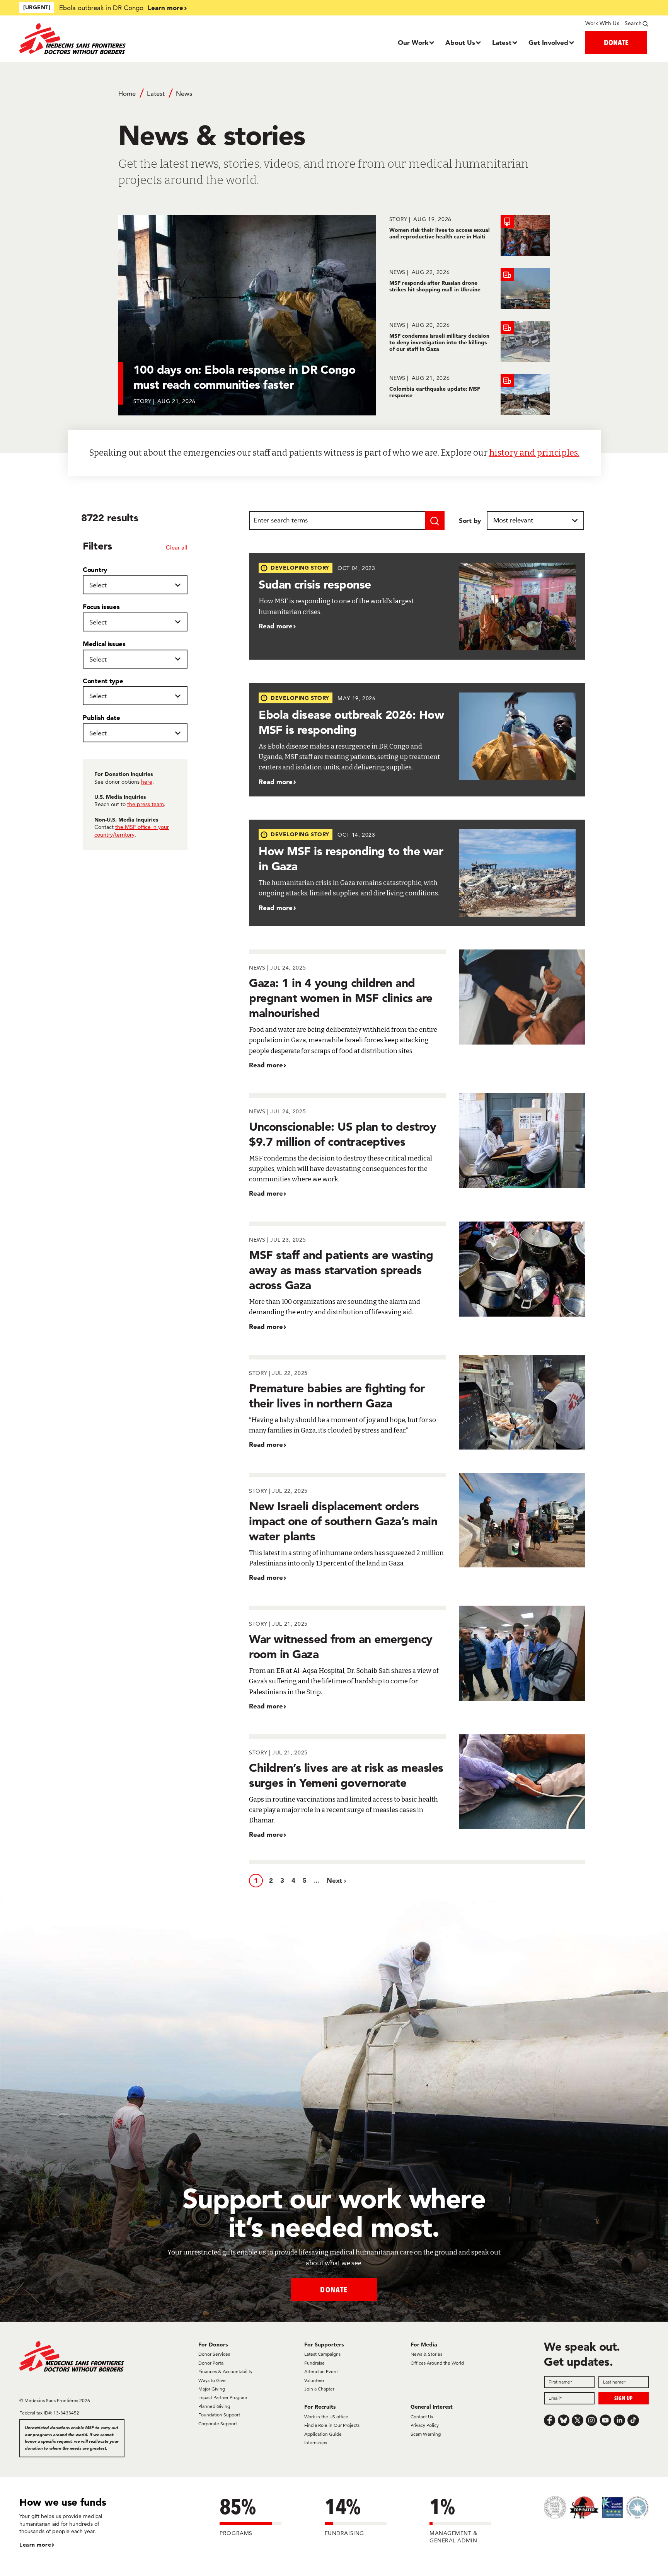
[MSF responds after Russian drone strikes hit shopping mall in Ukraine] (469, 288)
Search (633, 23)
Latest (502, 42)
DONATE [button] (616, 42)
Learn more (165, 8)
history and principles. (534, 453)
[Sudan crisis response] (417, 607)
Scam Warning (426, 2434)
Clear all (177, 547)
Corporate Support (218, 2424)
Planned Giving (214, 2406)
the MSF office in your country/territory (132, 831)
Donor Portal (211, 2363)
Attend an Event (321, 2371)
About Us (460, 42)
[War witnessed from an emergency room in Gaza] (417, 1658)
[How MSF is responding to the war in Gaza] (417, 873)
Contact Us (422, 2417)
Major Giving (212, 2389)
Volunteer (314, 2380)
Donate (334, 2289)
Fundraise (314, 2363)
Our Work (413, 42)
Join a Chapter (319, 2389)
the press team (146, 804)
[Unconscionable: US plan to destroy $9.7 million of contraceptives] (417, 1146)
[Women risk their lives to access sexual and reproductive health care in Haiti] (469, 236)
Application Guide (323, 2434)
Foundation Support (219, 2415)
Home (127, 94)
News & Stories (426, 2354)
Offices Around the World (437, 2363)
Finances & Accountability (225, 2371)
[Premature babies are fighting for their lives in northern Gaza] (417, 1402)
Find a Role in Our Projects (332, 2425)
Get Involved (548, 42)
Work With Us (602, 23)
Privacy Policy (425, 2425)
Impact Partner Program (223, 2397)
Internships (316, 2442)
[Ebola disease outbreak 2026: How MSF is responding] (417, 739)
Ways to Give (212, 2380)
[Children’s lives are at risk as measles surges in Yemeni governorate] (417, 1787)
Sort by (470, 520)
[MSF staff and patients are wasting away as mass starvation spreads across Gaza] (417, 1276)
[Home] (98, 39)
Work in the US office (326, 2417)
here (147, 782)
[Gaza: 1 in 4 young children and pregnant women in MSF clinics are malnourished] (417, 1010)
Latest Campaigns (322, 2354)
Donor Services (214, 2354)
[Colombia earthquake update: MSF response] (469, 394)
